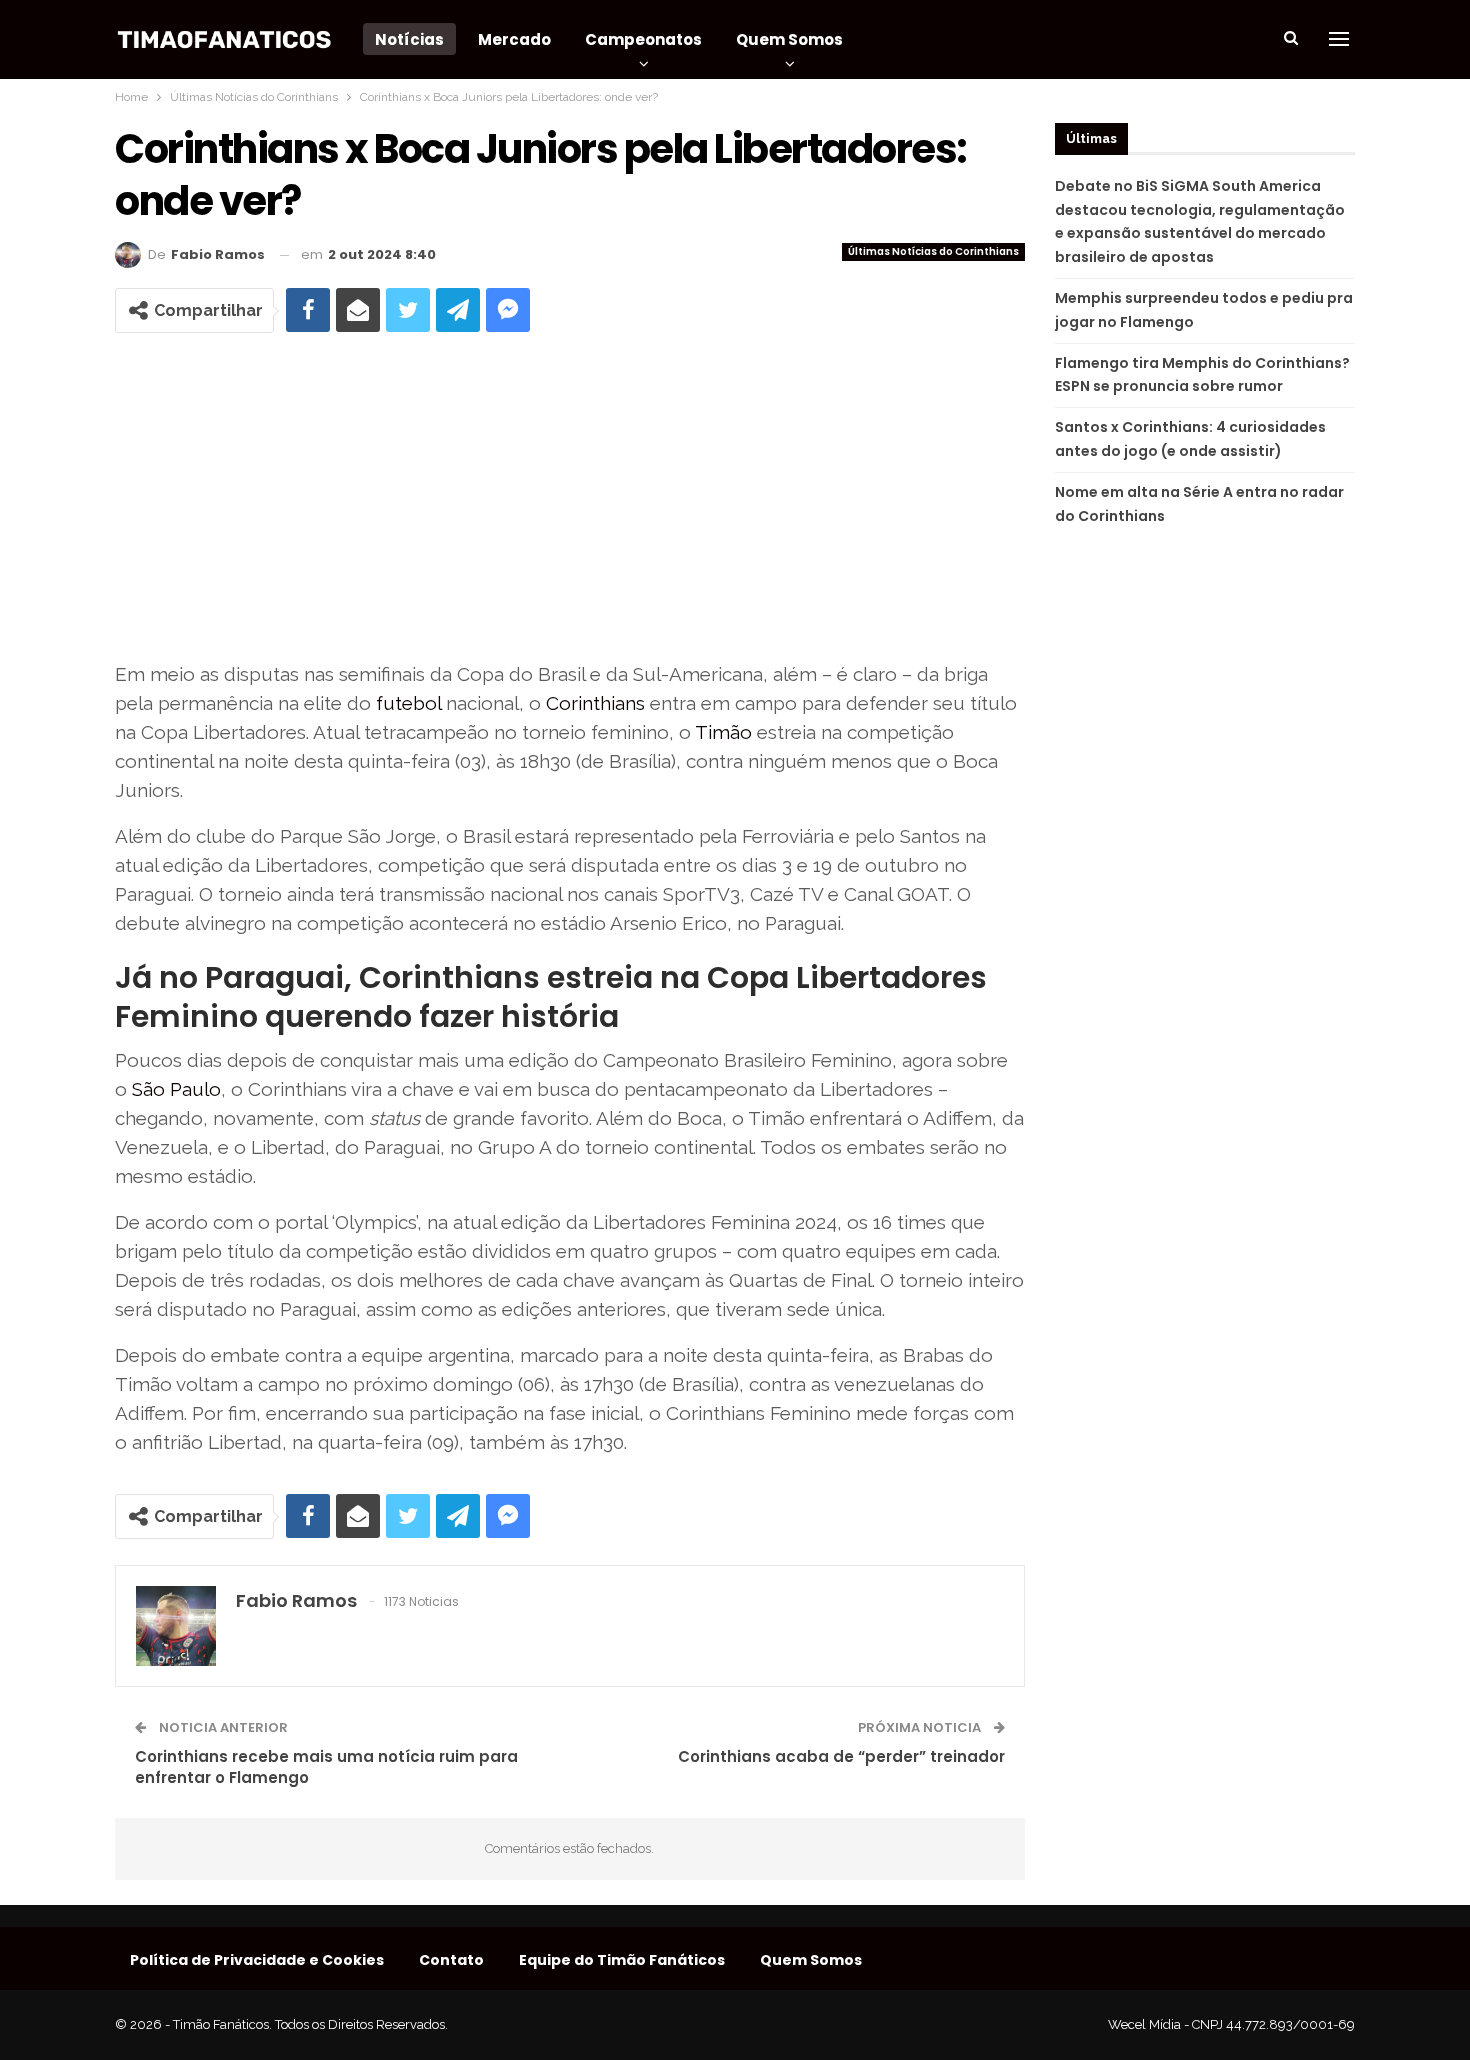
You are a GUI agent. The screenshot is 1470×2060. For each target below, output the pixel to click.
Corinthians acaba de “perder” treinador (841, 1756)
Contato (451, 1960)
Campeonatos (643, 39)
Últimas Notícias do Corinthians (933, 251)
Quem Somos (789, 39)
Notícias (409, 39)
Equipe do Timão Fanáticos (622, 1960)
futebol (408, 703)
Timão (723, 732)
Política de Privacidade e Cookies (257, 1960)
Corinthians (595, 703)
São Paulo (176, 1089)
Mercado (514, 39)
